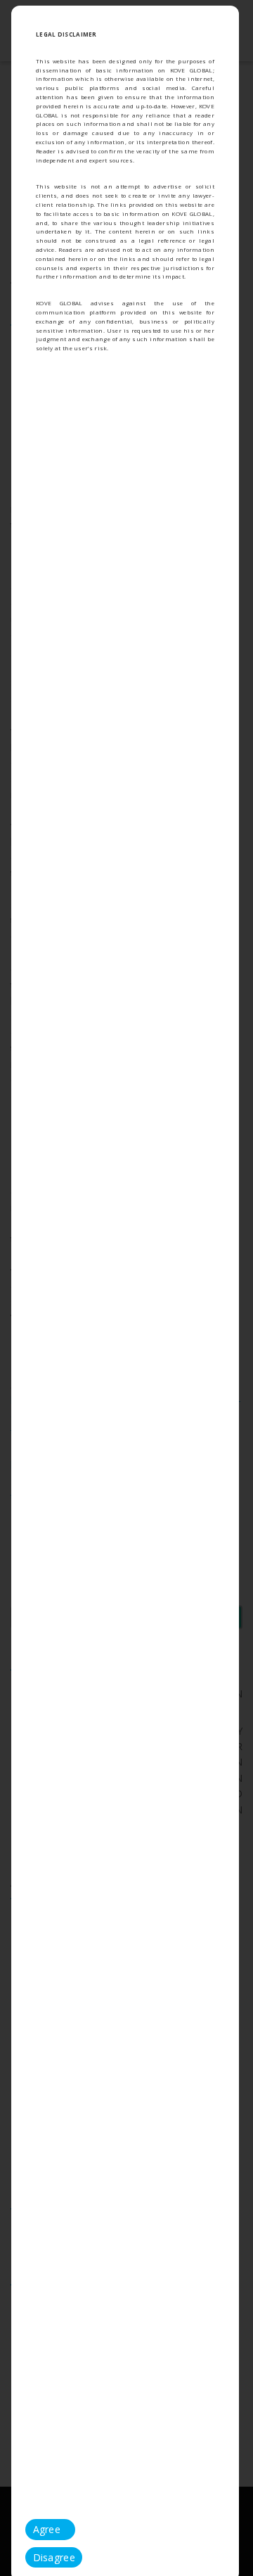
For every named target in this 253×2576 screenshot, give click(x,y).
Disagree (54, 2557)
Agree (47, 2529)
